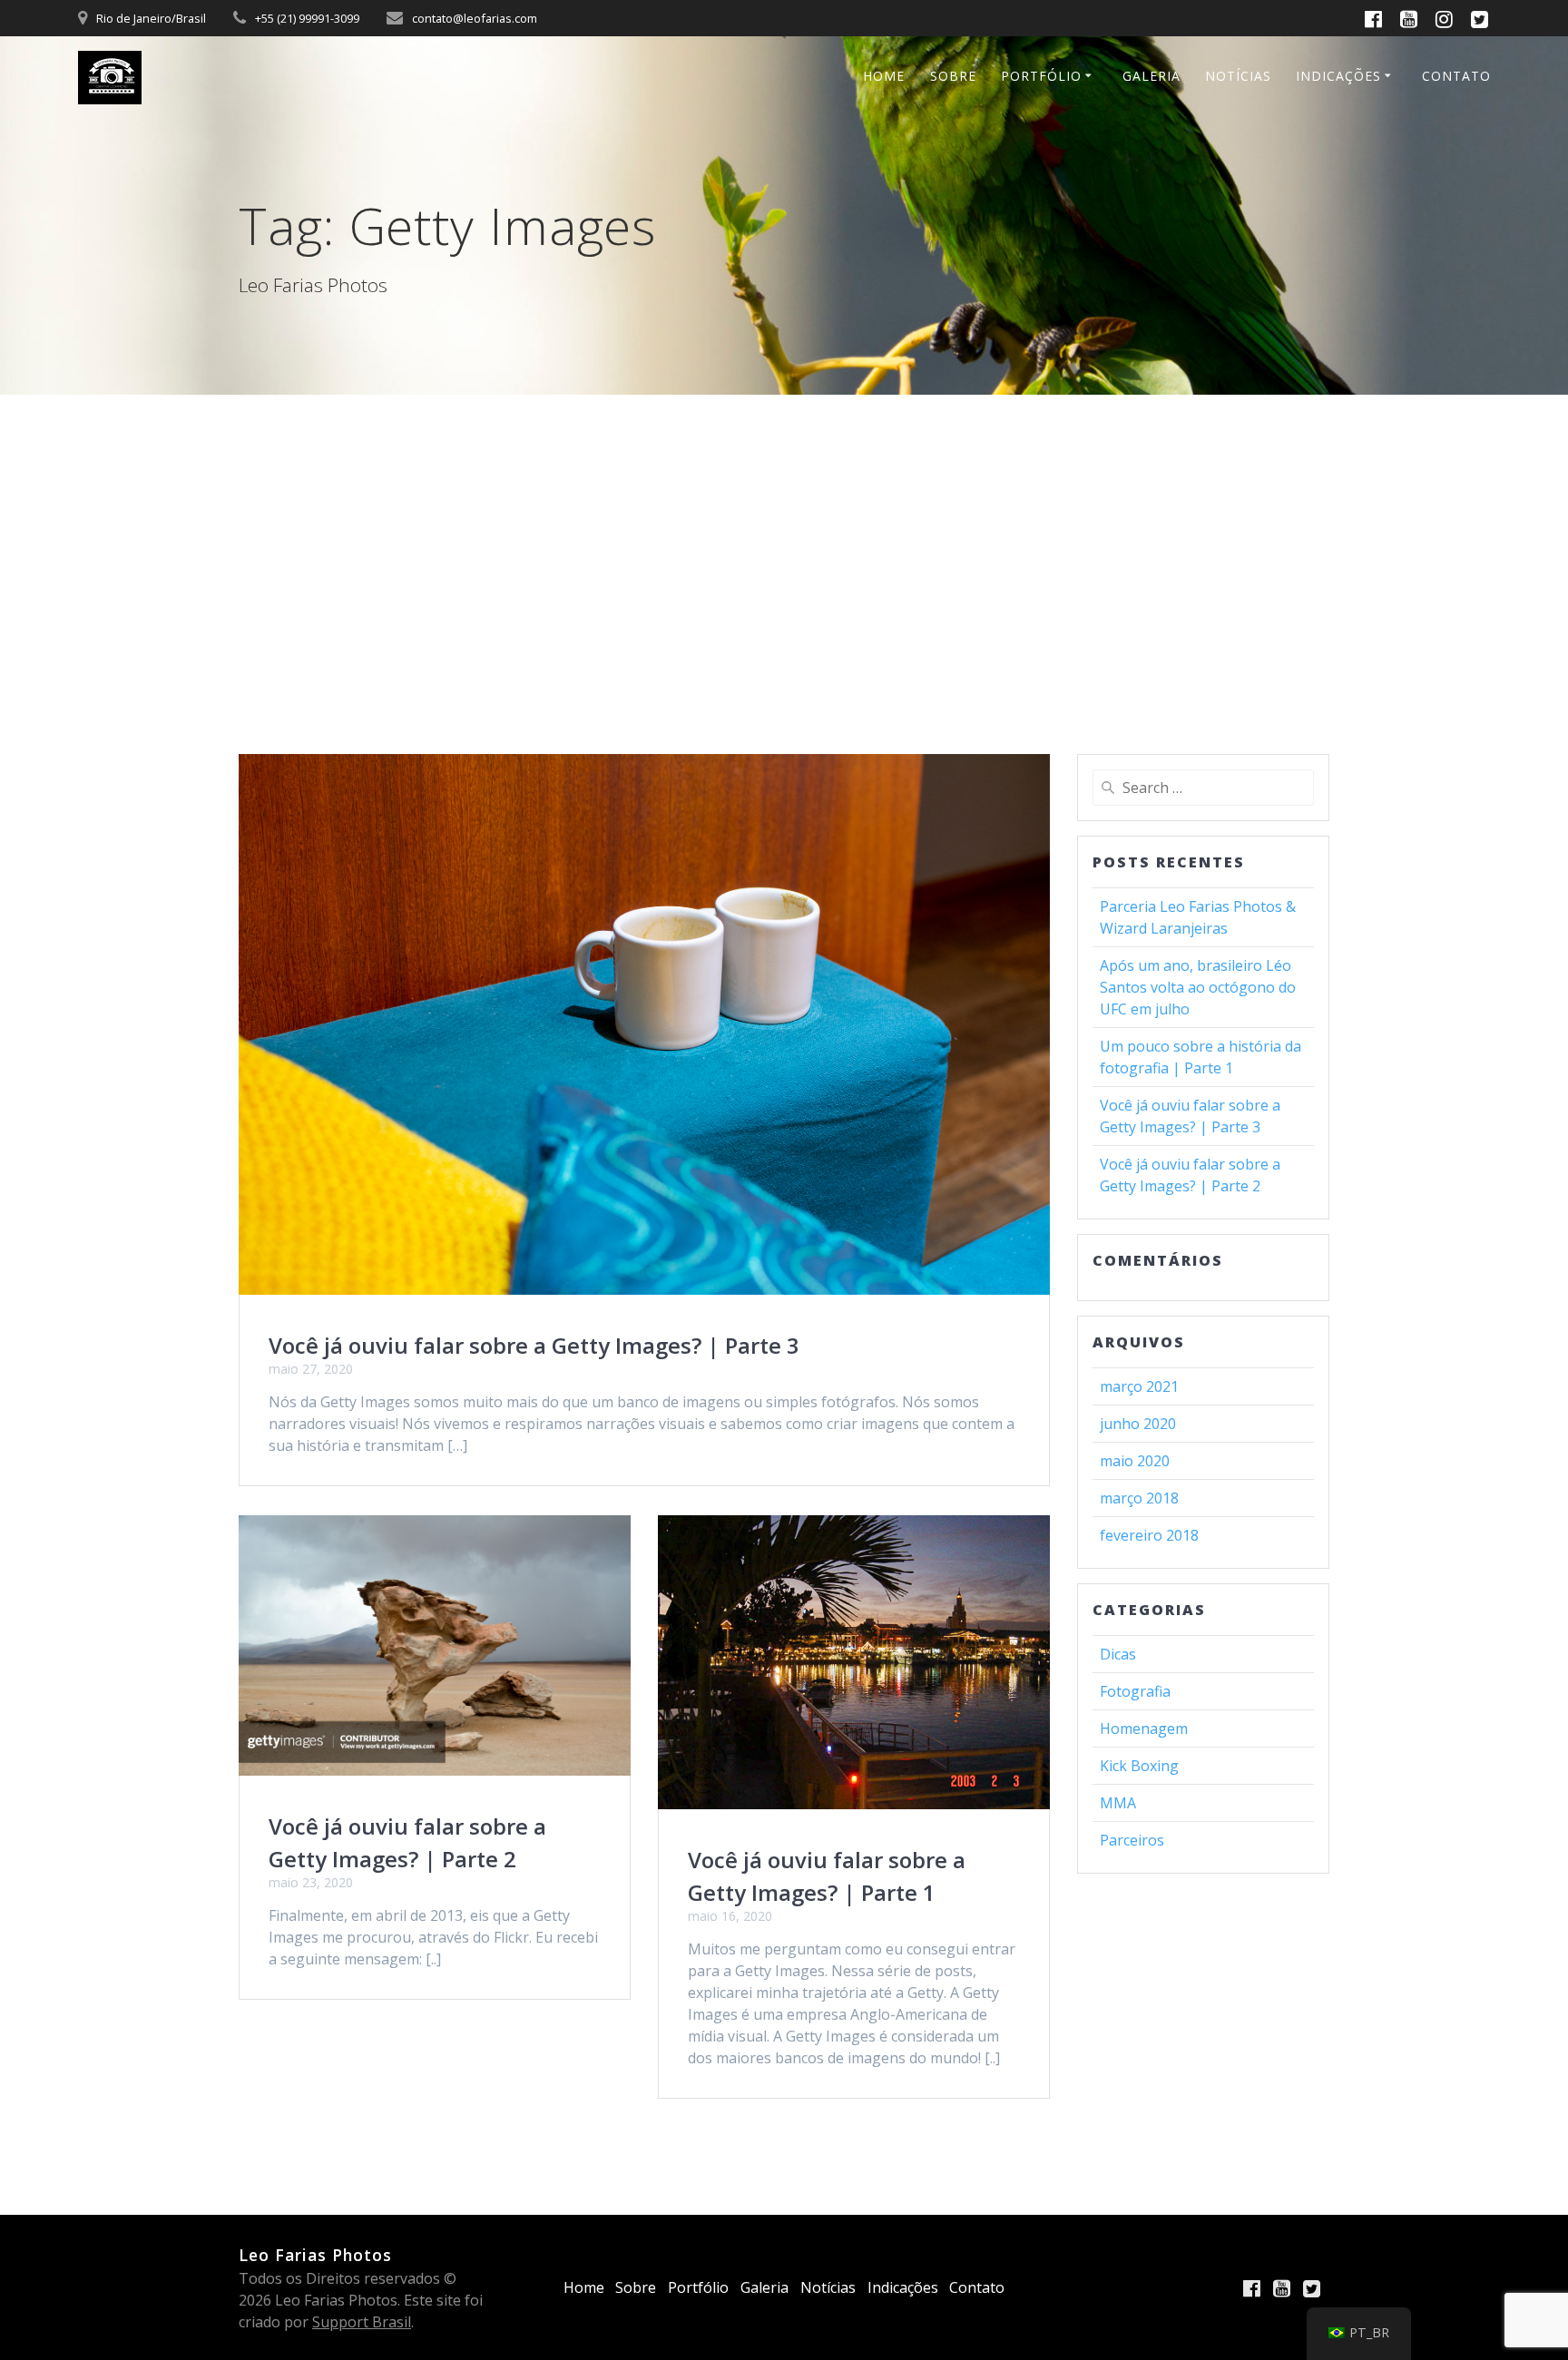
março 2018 (1139, 1498)
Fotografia (1135, 1691)
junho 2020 (1138, 1424)
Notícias (1238, 76)
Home (884, 76)
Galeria (1151, 76)
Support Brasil (362, 2322)
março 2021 (1139, 1386)
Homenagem (1144, 1728)
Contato (1456, 76)
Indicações (1338, 76)
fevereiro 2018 (1149, 1535)
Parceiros (1132, 1840)
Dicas (1118, 1654)
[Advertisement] (784, 531)
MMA (1118, 1803)
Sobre (953, 76)
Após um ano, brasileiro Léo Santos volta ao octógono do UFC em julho (1198, 987)
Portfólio (1041, 76)
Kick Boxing (1139, 1766)
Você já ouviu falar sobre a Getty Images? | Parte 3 (534, 1345)
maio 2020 (1135, 1461)
